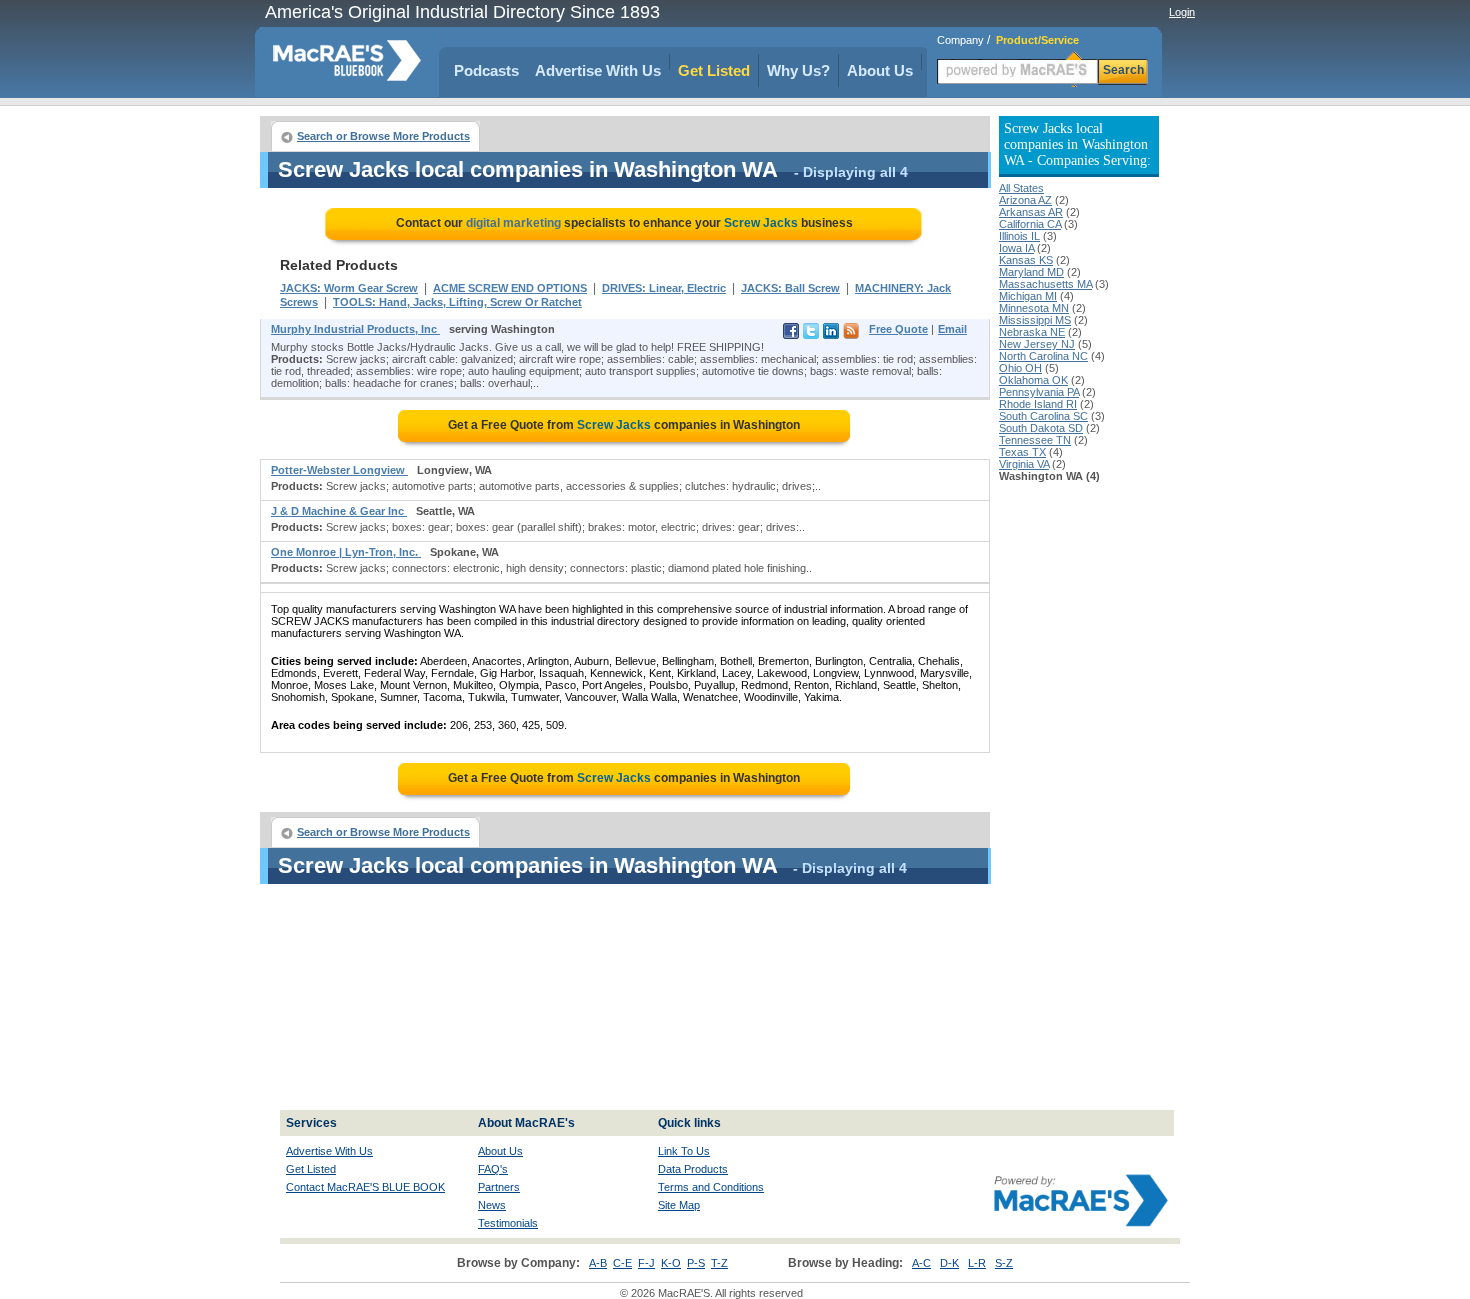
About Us (880, 70)
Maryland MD (1031, 272)
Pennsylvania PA (1039, 392)
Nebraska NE (1032, 332)
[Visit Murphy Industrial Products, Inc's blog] (851, 335)
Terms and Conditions (711, 1187)
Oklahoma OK (1033, 380)
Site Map (679, 1205)
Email (952, 329)
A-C (921, 1263)
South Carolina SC (1043, 416)
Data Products (693, 1169)
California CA (1030, 224)
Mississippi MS (1035, 320)
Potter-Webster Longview (339, 470)
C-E (622, 1263)
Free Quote (898, 329)
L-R (977, 1263)
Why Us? (798, 70)
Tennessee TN (1035, 440)
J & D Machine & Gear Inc (339, 511)
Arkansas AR (1031, 212)
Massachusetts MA (1045, 284)
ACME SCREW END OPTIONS (510, 288)
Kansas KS (1026, 260)
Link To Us (684, 1151)
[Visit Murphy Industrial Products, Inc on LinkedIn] (831, 335)
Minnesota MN (1034, 308)
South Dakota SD (1041, 428)
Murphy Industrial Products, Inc (355, 329)
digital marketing (513, 223)
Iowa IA (1016, 248)
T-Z (719, 1263)
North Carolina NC (1043, 356)
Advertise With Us (598, 70)
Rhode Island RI (1038, 404)
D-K (949, 1263)
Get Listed (714, 70)
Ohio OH (1020, 368)
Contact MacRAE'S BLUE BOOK (365, 1187)
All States (1021, 188)
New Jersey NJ (1037, 344)
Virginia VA (1024, 464)
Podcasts (486, 70)
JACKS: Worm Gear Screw (349, 288)
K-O (671, 1263)
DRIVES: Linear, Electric (664, 288)
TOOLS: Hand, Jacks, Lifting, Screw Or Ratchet (457, 302)
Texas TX (1022, 452)
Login (1182, 12)
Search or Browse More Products (383, 136)
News (492, 1205)
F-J (646, 1263)
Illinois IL (1019, 236)
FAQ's (493, 1169)
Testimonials (508, 1223)
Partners (499, 1187)
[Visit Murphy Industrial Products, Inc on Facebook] (791, 335)
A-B (598, 1263)
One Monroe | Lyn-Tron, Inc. (346, 552)
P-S (696, 1263)
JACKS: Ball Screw (790, 288)
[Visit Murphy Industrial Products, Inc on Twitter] (811, 335)
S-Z (1004, 1263)
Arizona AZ (1025, 200)
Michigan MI (1028, 296)
